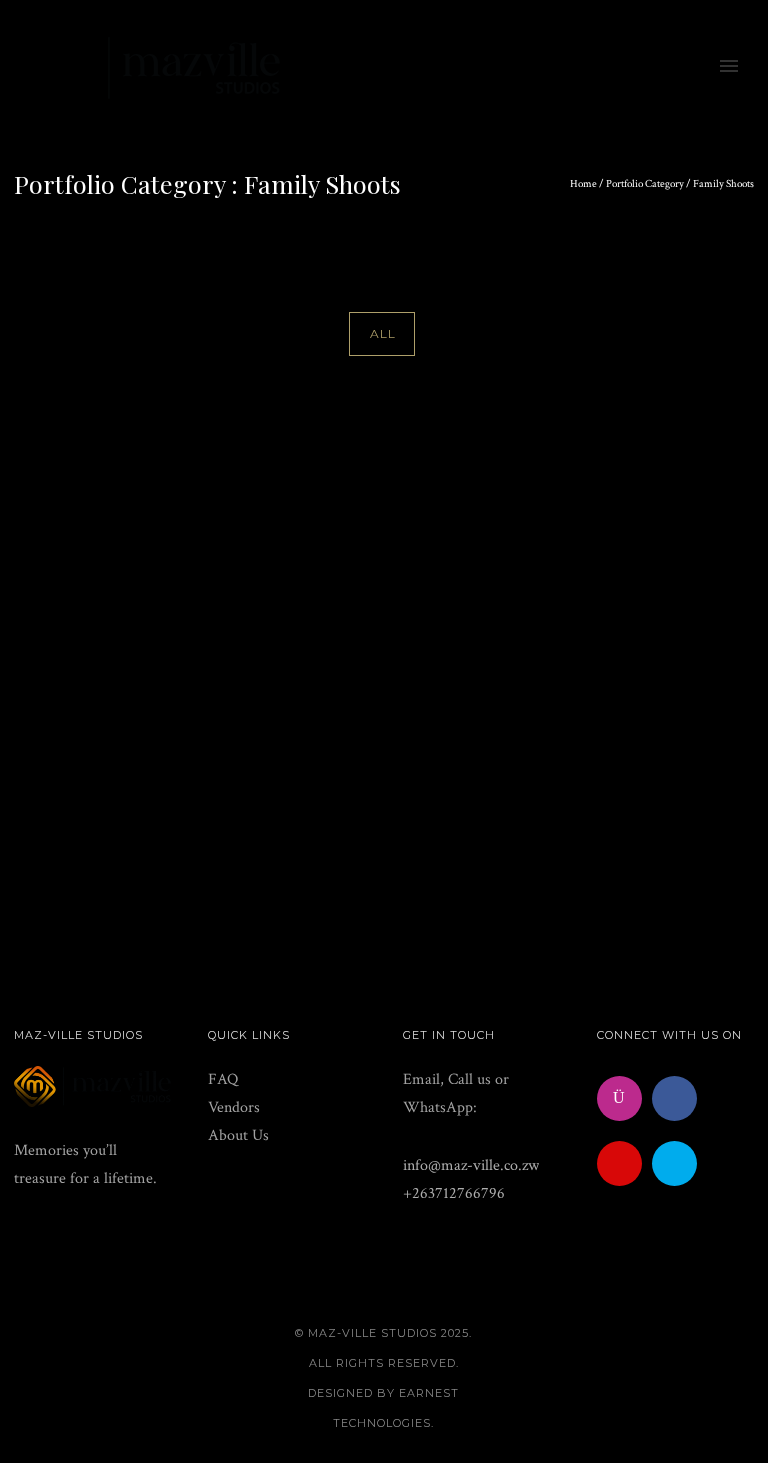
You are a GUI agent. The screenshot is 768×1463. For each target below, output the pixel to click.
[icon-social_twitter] (679, 1163)
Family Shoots (723, 184)
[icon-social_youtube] (624, 1163)
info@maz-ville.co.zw (471, 1165)
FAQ (223, 1079)
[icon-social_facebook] (679, 1098)
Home (583, 184)
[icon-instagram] (624, 1098)
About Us (238, 1135)
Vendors (234, 1107)
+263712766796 (454, 1193)
